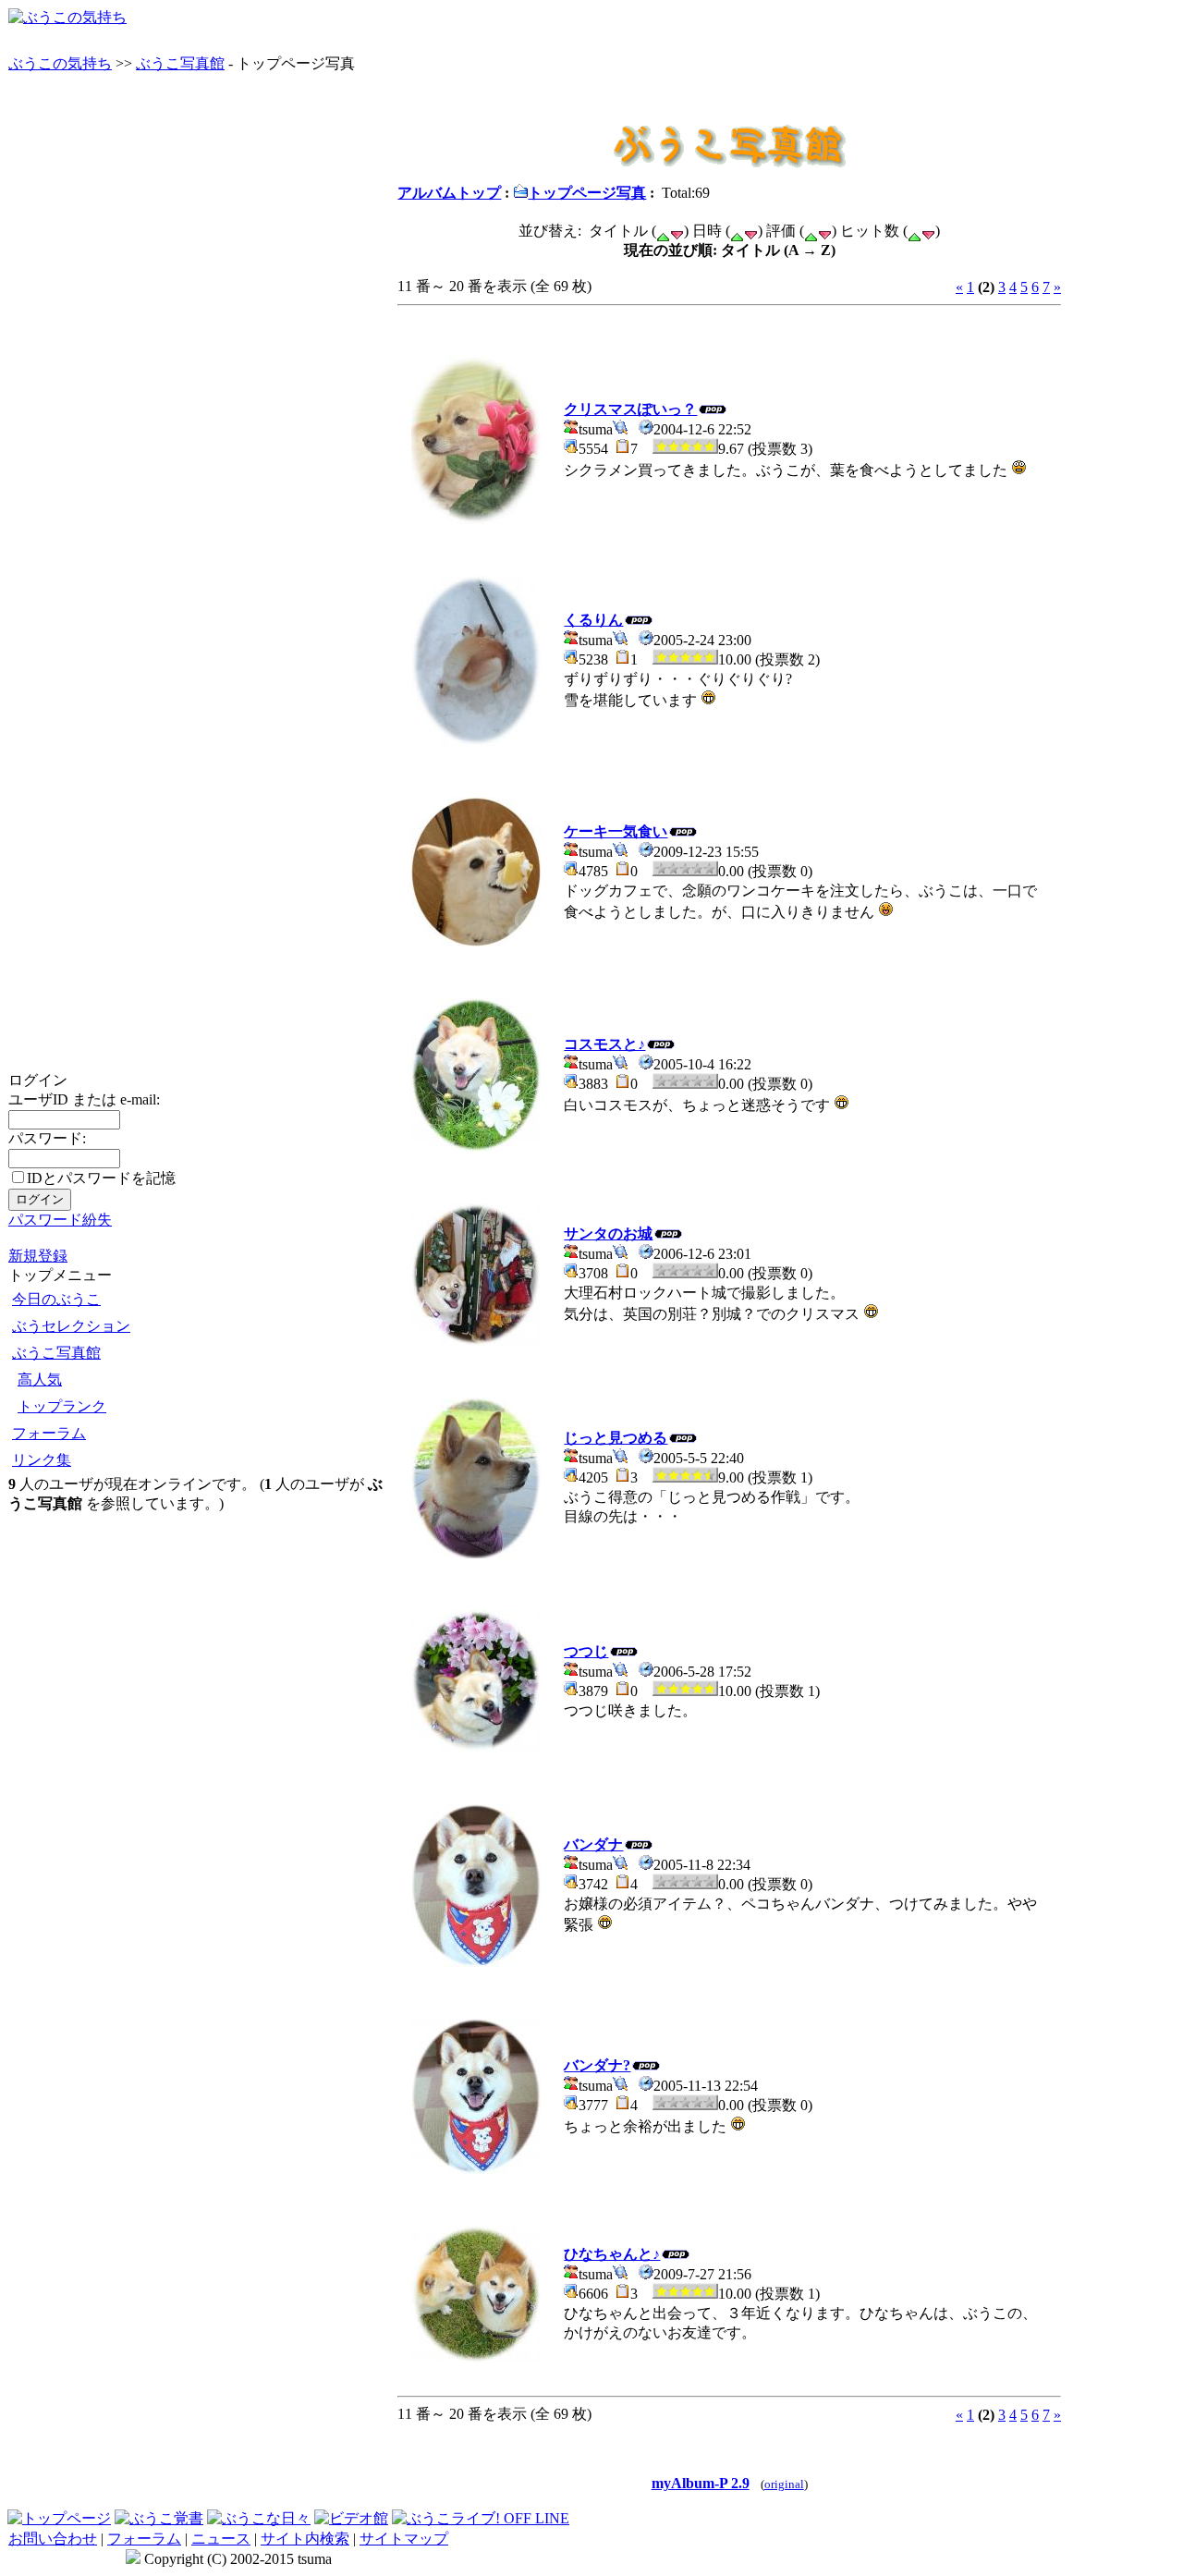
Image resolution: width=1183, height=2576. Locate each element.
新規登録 (38, 1256)
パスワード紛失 (60, 1220)
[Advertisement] (1119, 1284)
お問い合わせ (53, 2539)
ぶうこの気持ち (60, 63)
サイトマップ (404, 2539)
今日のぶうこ (56, 1299)
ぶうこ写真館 (180, 63)
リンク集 (42, 1460)
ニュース (221, 2539)
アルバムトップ (449, 193)
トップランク (62, 1406)
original (784, 2484)
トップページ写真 (587, 193)
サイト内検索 (305, 2539)
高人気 (40, 1380)
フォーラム (49, 1433)
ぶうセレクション (71, 1326)
